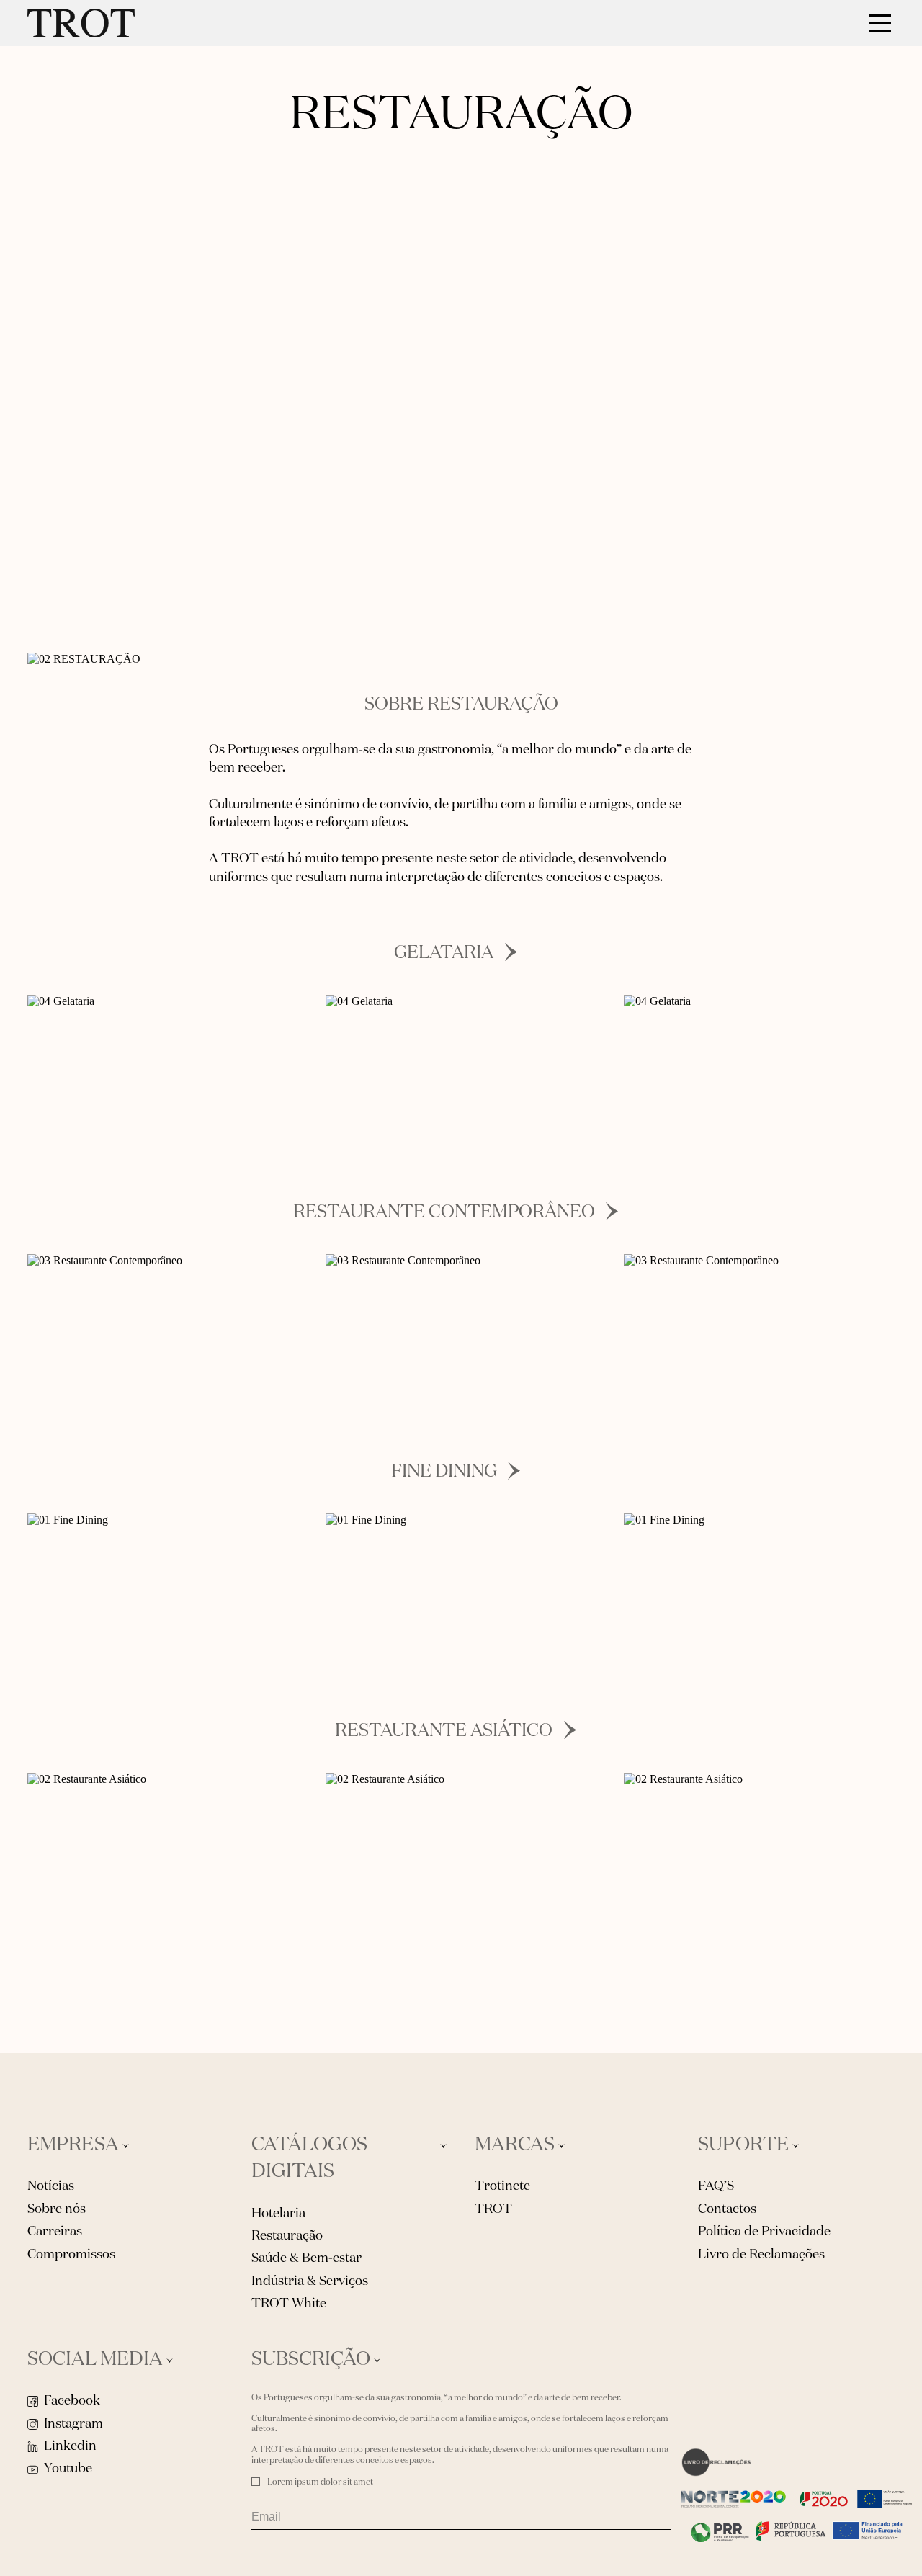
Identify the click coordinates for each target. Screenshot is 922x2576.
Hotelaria (278, 2214)
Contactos (727, 2209)
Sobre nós (57, 2209)
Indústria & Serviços (310, 2281)
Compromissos (71, 2255)
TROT (493, 2209)
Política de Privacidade (764, 2232)
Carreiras (55, 2232)
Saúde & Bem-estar (306, 2258)
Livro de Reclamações (761, 2255)
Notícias (51, 2186)
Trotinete (502, 2186)
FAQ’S (716, 2186)
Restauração (287, 2236)
